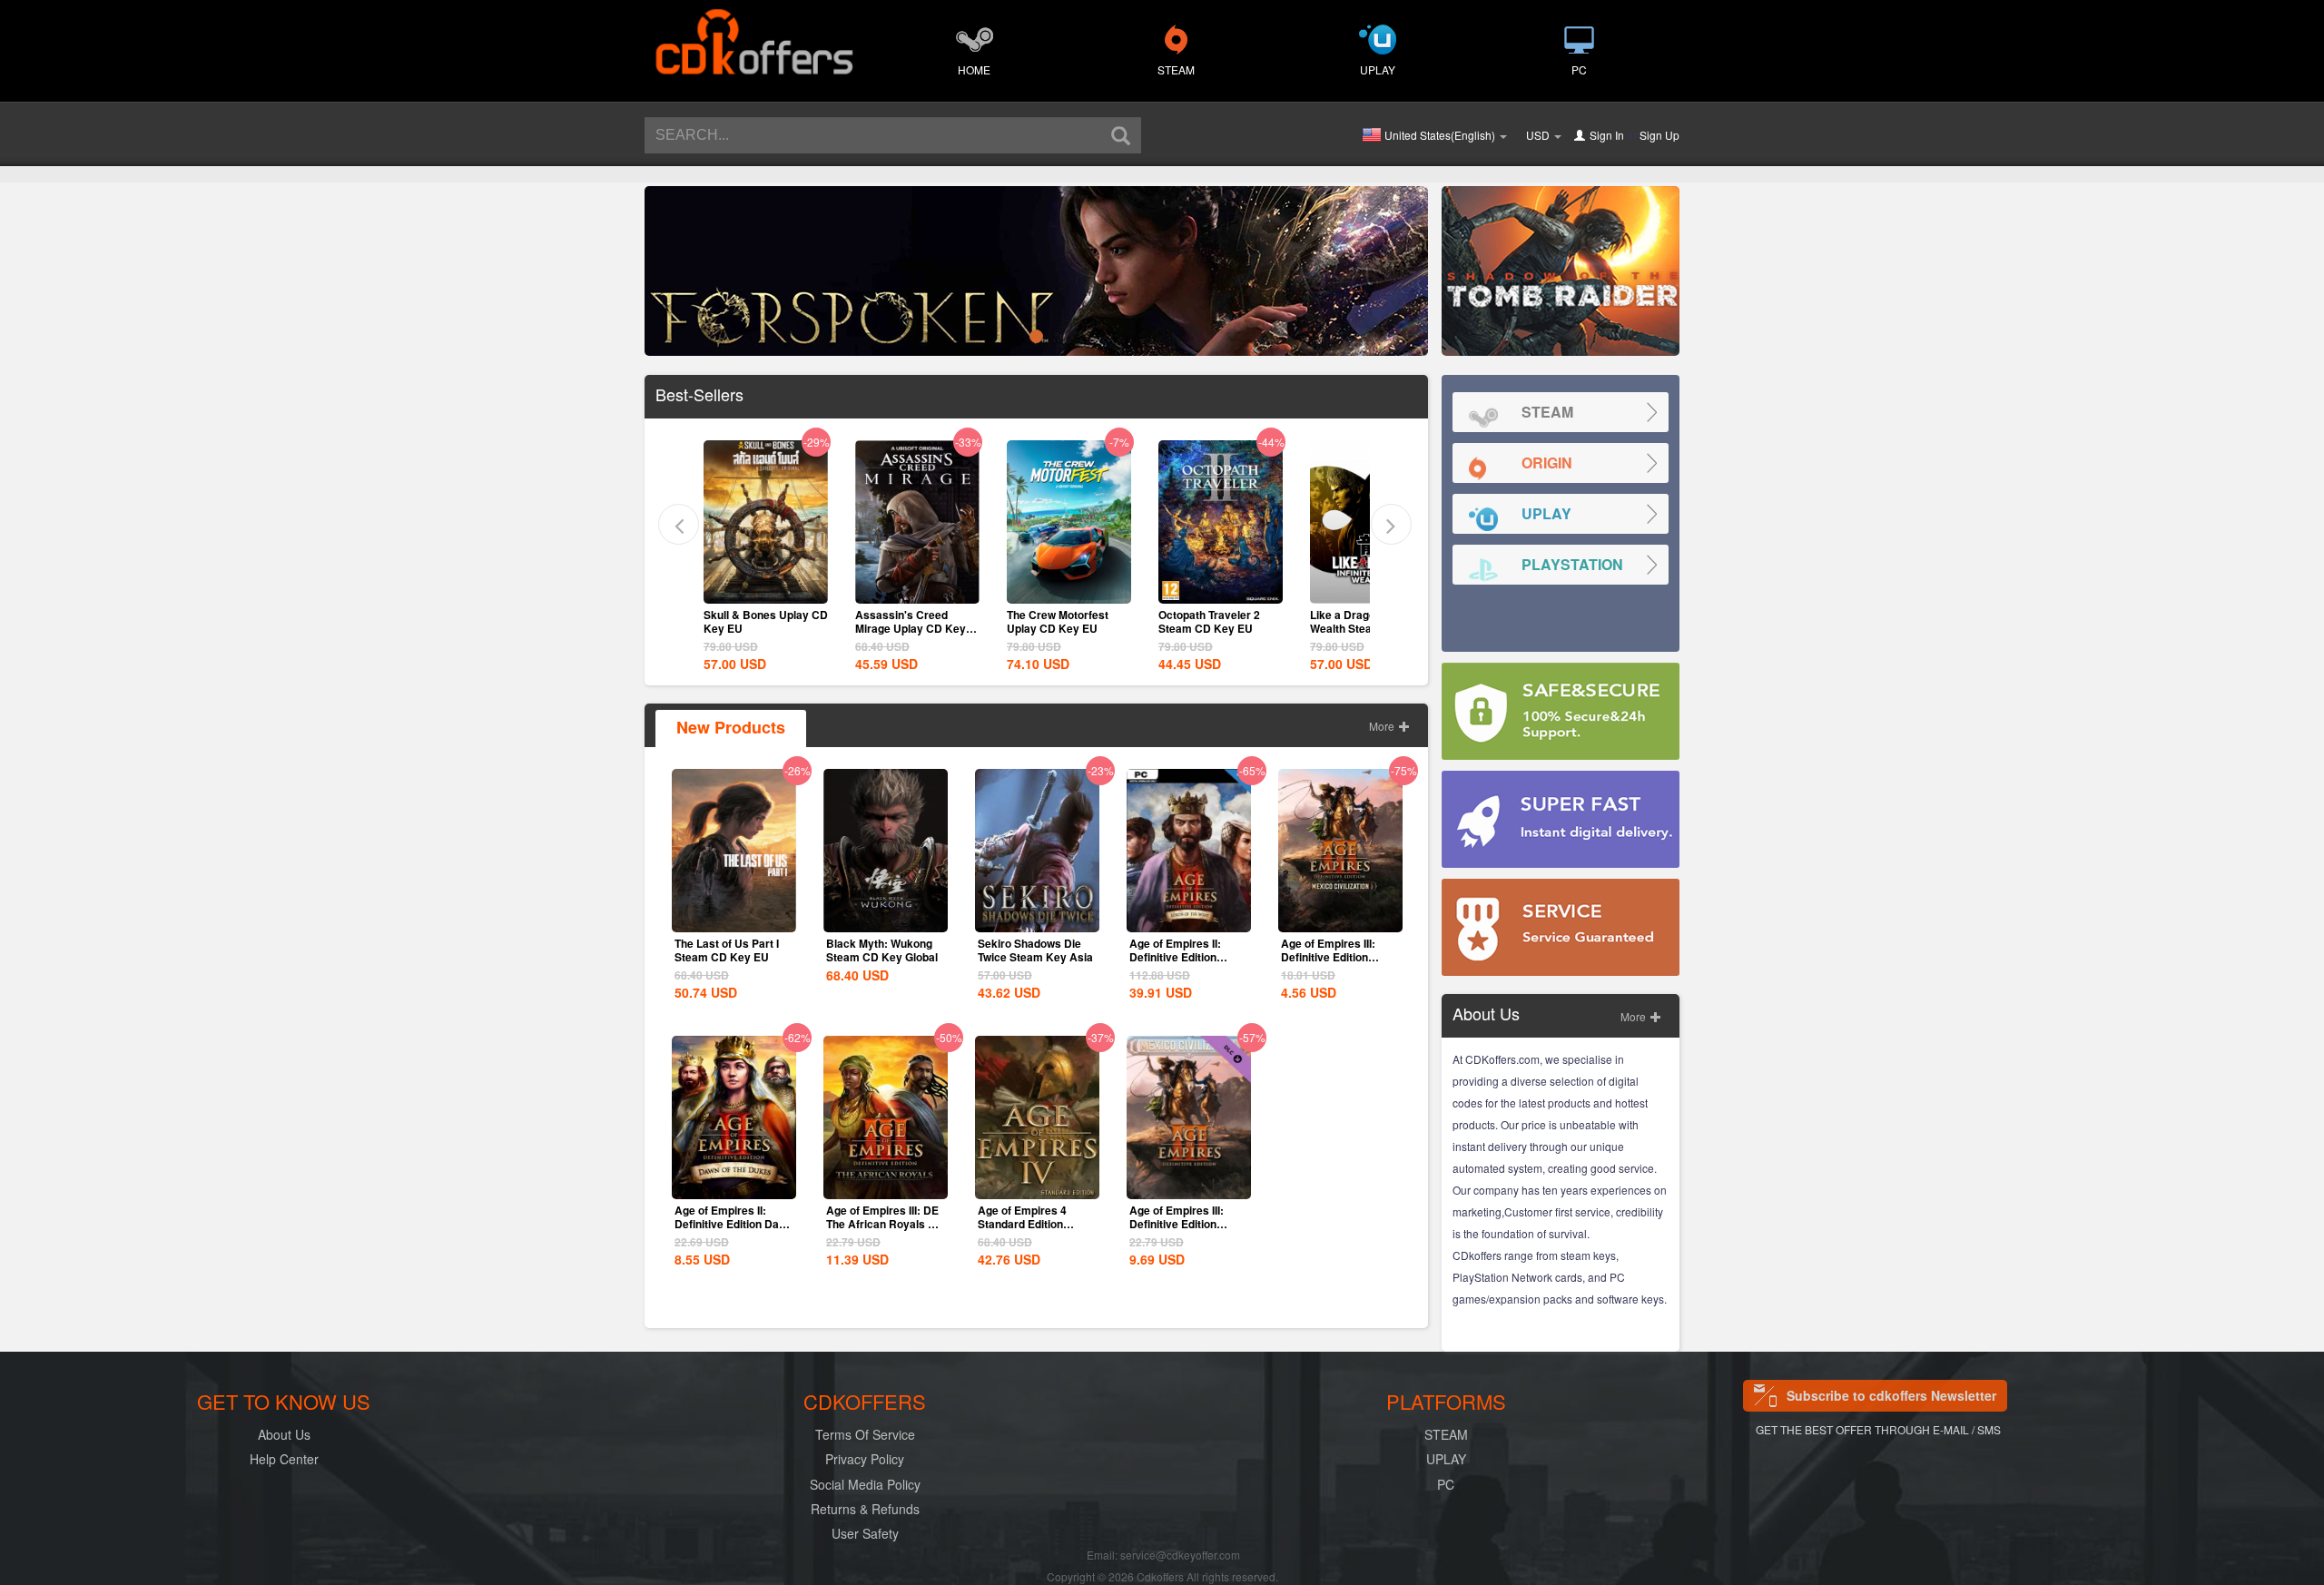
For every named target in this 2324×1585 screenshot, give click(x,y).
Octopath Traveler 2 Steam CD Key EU (1058, 621)
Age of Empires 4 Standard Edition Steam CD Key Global (1034, 1224)
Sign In (1607, 135)
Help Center (284, 1459)
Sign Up (1659, 135)
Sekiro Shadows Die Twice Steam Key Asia (1035, 950)
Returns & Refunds (865, 1509)
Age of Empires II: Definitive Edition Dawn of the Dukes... (734, 1224)
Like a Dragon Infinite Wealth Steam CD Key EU (1216, 628)
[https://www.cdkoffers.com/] (753, 33)
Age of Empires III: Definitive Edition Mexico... (1177, 1224)
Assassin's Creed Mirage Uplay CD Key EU (759, 628)
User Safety (865, 1533)
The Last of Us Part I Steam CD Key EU (727, 950)
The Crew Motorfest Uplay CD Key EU (906, 621)
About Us (284, 1434)
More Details (765, 588)
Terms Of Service (865, 1434)
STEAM (1176, 69)
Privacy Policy (865, 1459)
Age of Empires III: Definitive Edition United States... (1328, 957)
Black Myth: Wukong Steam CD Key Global (882, 950)
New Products (731, 727)
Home (974, 69)
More (1383, 726)
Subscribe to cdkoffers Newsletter (1891, 1395)
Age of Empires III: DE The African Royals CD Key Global (885, 1224)
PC (1579, 69)
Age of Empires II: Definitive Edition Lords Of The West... (1181, 957)
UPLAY (1378, 69)
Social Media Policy (865, 1484)
